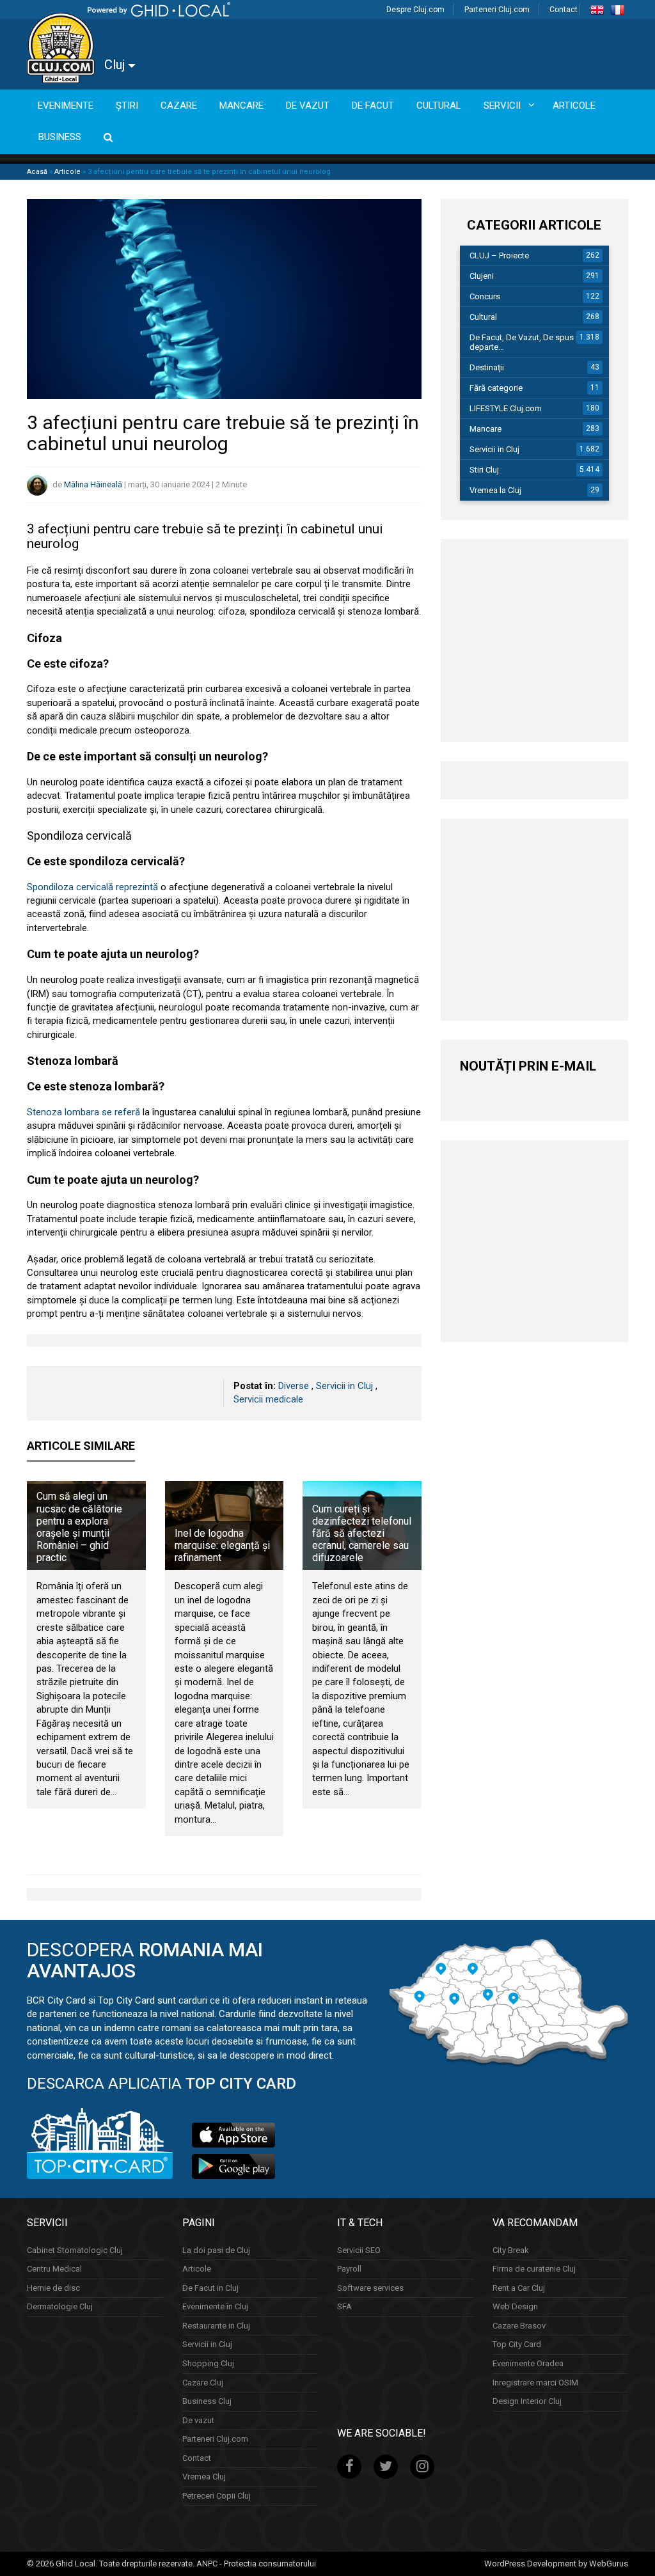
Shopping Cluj (208, 2363)
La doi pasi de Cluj (216, 2250)
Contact (564, 10)
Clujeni (482, 276)
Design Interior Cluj (527, 2401)
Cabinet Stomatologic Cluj (75, 2250)
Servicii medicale (268, 1399)
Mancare (485, 429)
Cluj (116, 65)
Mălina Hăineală (93, 484)
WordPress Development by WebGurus (556, 2563)
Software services (370, 2287)
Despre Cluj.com (415, 10)
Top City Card (517, 2344)
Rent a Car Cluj (519, 2287)
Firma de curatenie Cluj (534, 2269)
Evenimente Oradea (528, 2363)
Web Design (515, 2306)
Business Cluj (207, 2401)
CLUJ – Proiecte (499, 255)
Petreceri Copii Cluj (217, 2495)
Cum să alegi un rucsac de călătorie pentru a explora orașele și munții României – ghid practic (79, 1527)
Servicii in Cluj (344, 1386)
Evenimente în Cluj (215, 2306)
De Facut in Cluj (210, 2287)
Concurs (485, 296)
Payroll (349, 2269)
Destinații (487, 367)
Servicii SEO (359, 2250)
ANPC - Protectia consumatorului (256, 2563)
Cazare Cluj (203, 2382)
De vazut (198, 2420)
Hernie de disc (53, 2287)
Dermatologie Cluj (60, 2306)
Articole (67, 172)
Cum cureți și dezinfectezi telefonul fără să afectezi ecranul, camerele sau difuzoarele (362, 1534)
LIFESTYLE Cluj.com (506, 408)
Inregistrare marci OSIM (535, 2382)
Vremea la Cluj (495, 490)
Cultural (483, 317)
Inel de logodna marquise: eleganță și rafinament (222, 1545)
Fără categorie (496, 388)
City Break (511, 2250)
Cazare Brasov (519, 2325)
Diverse (294, 1386)
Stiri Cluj (484, 470)
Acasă (37, 172)
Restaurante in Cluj (216, 2325)
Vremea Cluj (204, 2477)
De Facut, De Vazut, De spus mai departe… (529, 342)
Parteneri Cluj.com (497, 10)
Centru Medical (54, 2269)
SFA (344, 2306)
